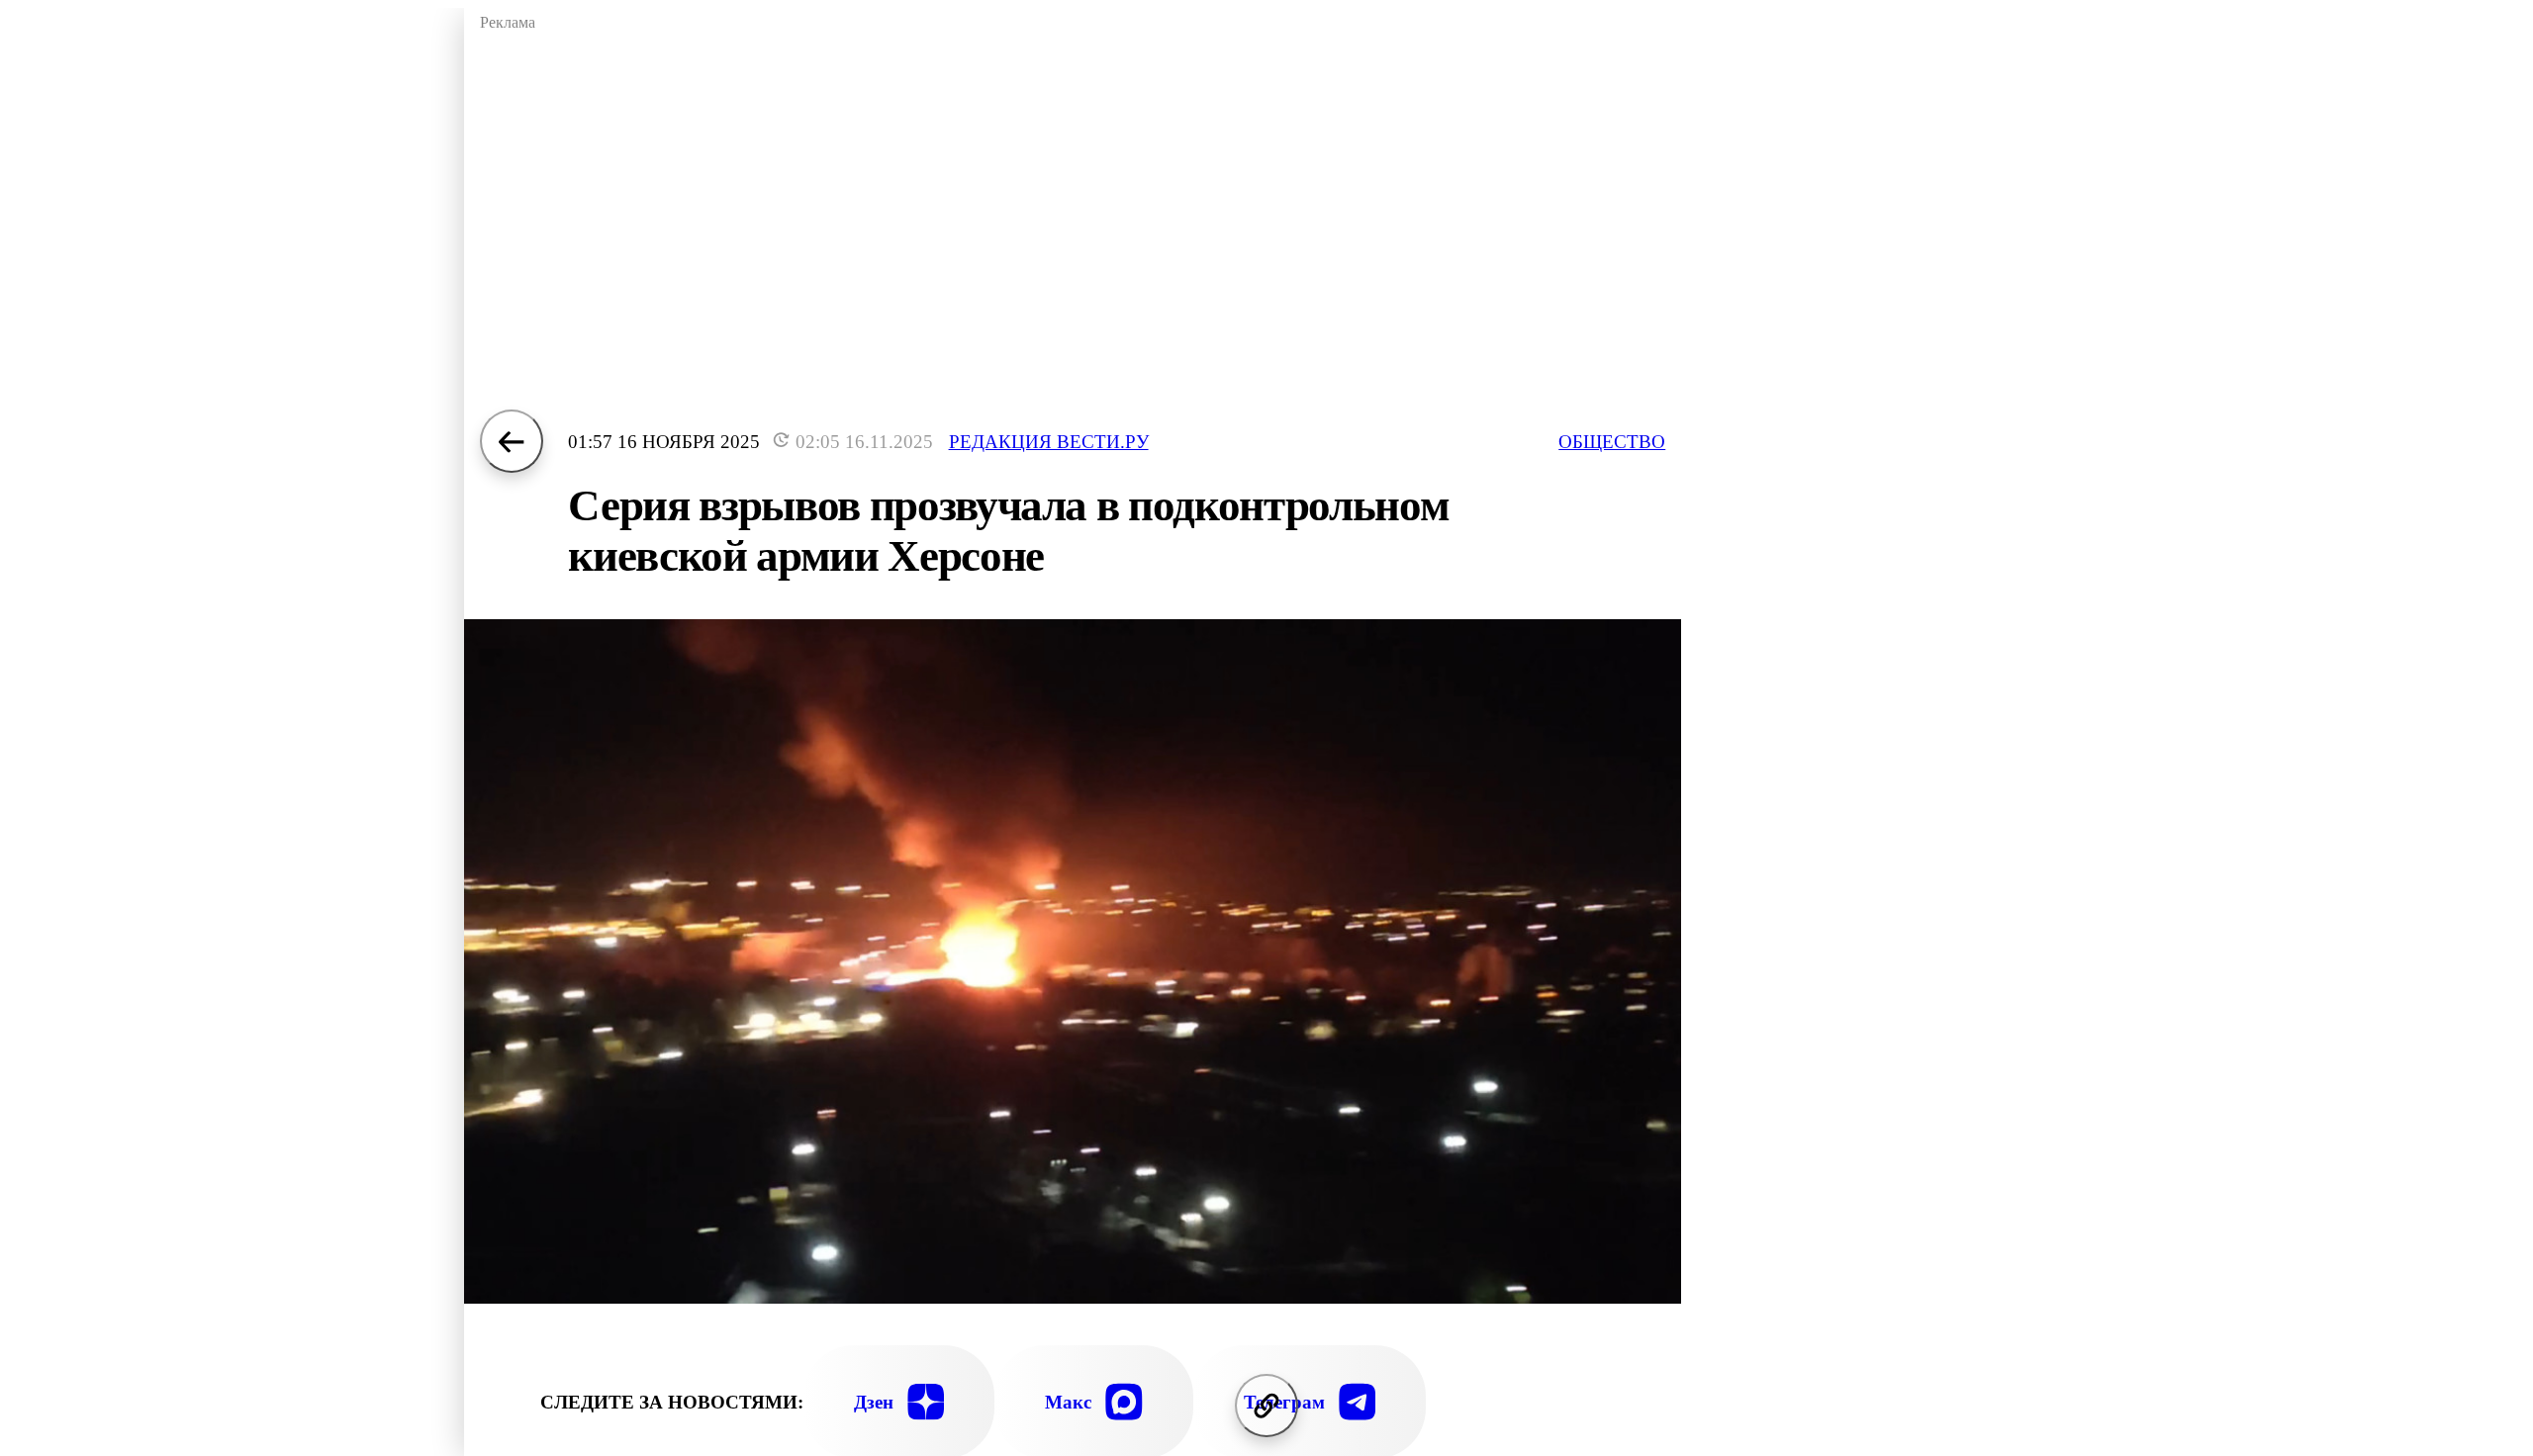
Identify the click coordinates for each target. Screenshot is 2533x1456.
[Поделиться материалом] (1266, 1406)
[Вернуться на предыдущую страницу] (512, 441)
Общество (1612, 442)
